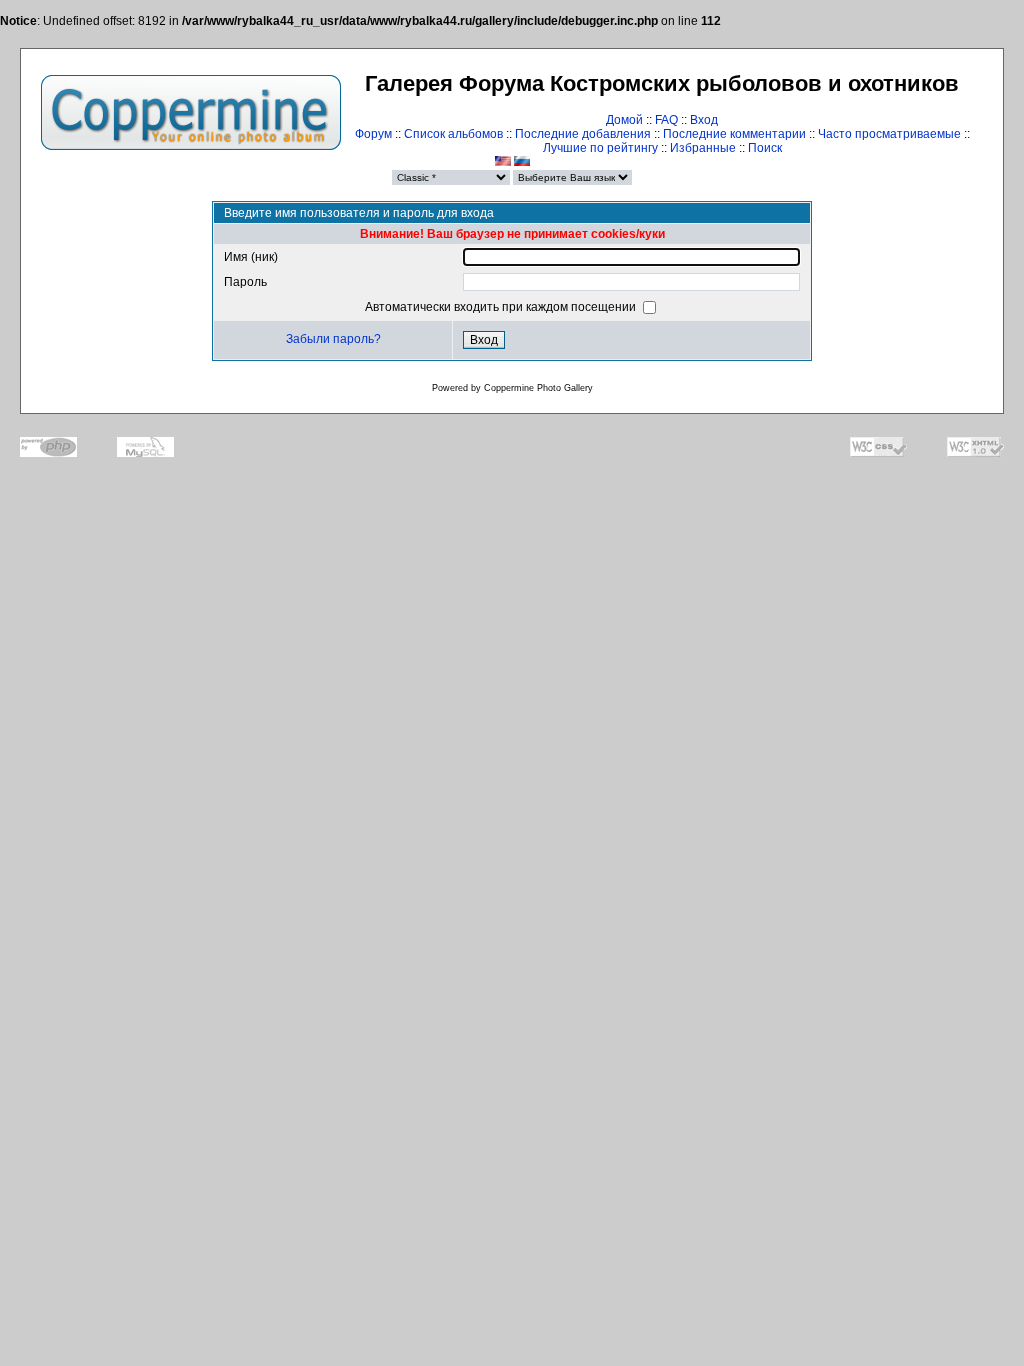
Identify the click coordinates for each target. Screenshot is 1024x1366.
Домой (624, 120)
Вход (704, 120)
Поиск (765, 148)
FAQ (666, 120)
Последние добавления (583, 134)
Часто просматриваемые (889, 134)
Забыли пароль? (333, 339)
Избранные (703, 148)
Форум (373, 134)
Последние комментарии (734, 134)
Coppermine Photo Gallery (538, 388)
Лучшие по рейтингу (600, 148)
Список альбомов (453, 134)
